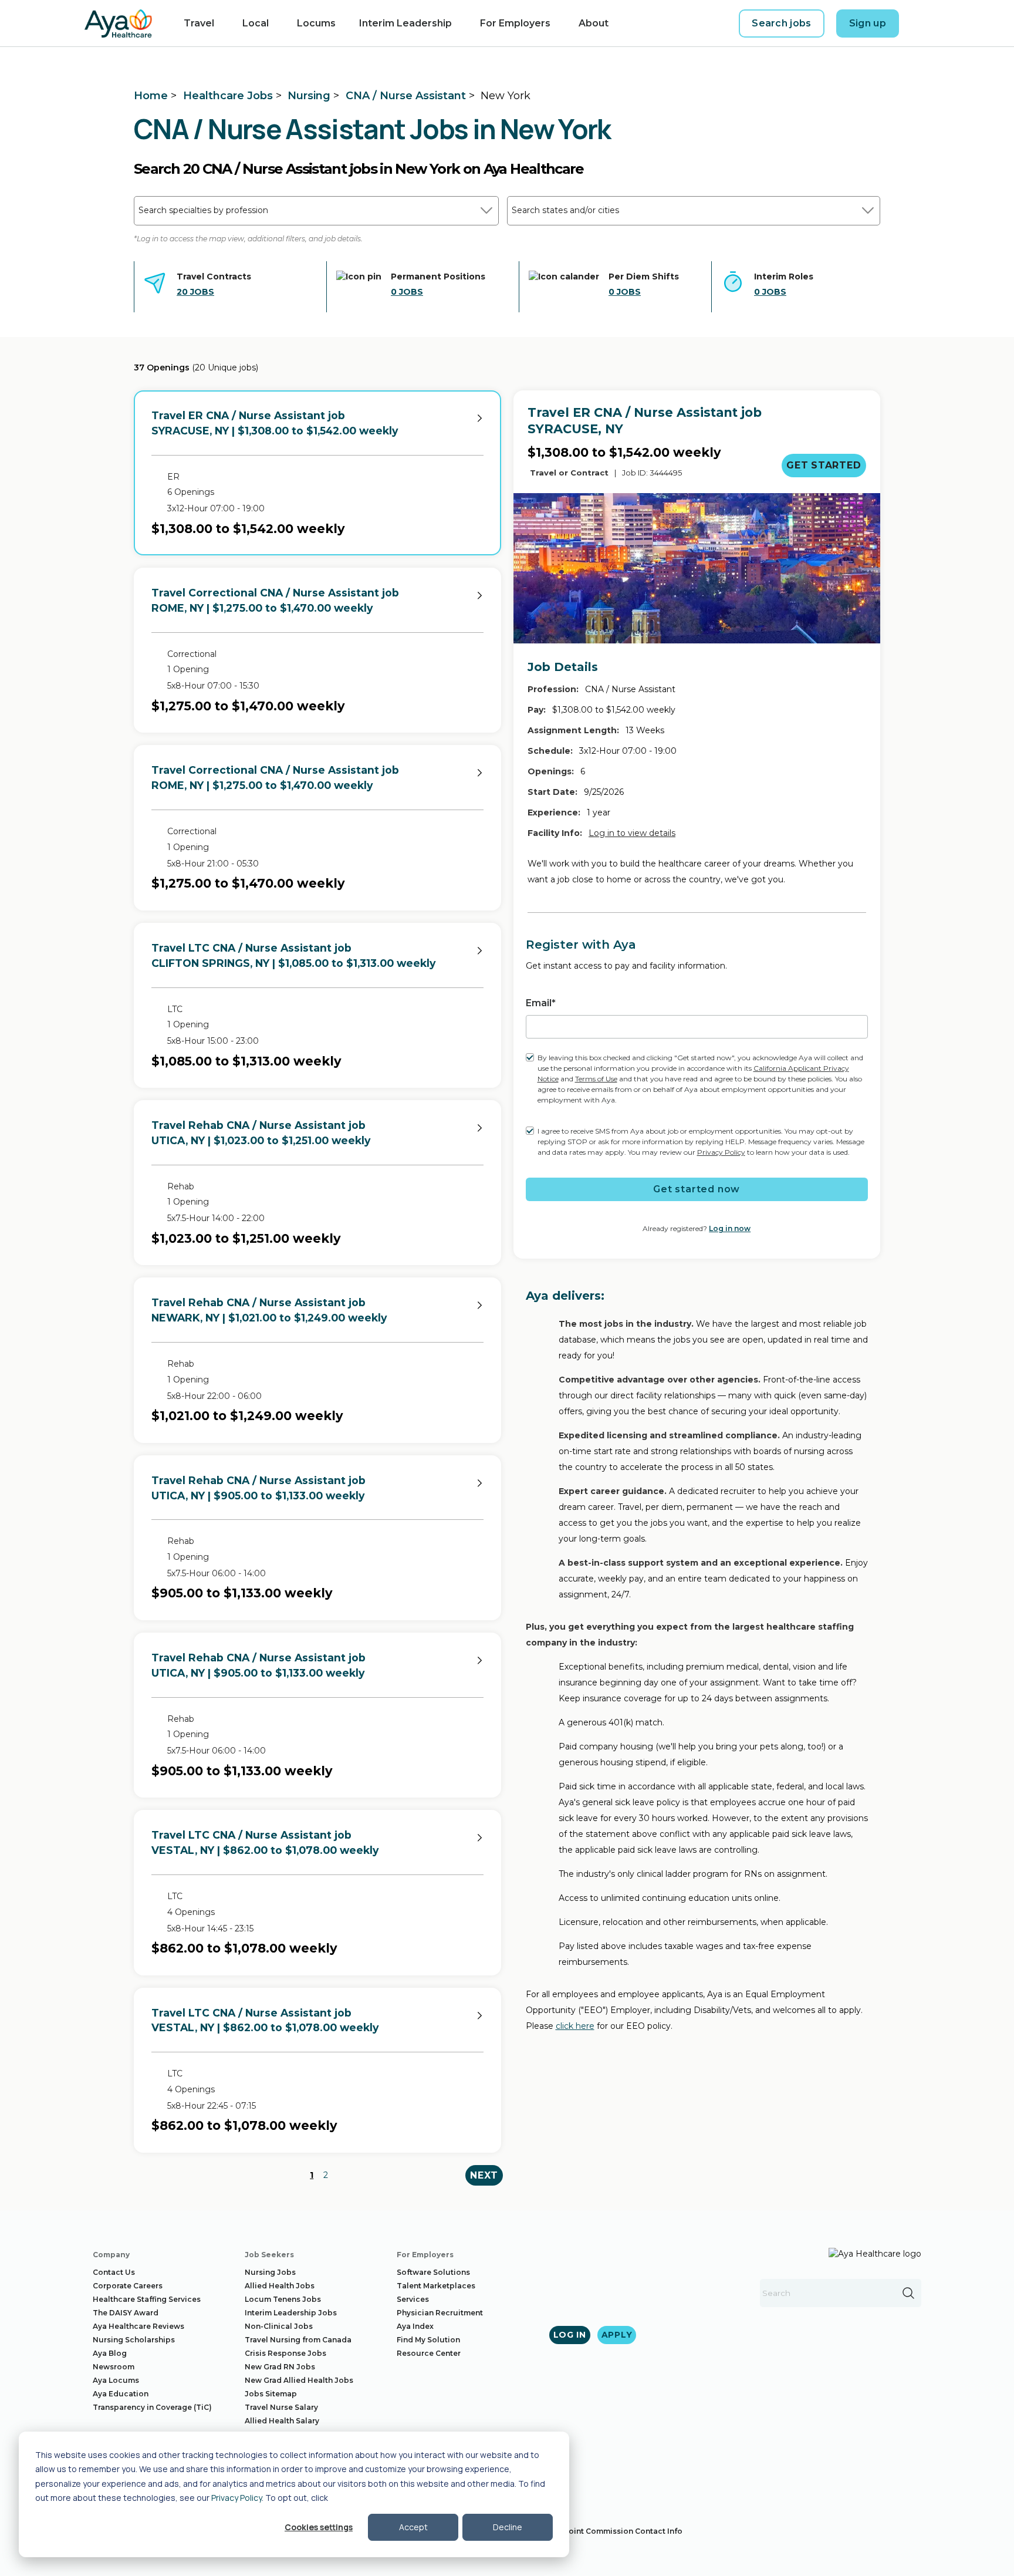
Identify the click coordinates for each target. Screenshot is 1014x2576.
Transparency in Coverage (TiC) (152, 2407)
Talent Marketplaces (436, 2286)
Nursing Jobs (270, 2272)
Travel (199, 23)
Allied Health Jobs (280, 2286)
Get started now (697, 1189)
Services (413, 2299)
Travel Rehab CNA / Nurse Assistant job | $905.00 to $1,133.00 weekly (258, 1488)
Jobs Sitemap (271, 2394)
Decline (508, 2527)
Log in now (730, 1228)
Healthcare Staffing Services (147, 2299)
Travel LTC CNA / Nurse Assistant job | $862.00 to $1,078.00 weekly (265, 1842)
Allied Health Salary (282, 2421)
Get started (824, 465)
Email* (541, 1003)
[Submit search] (908, 2293)
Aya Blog (110, 2353)
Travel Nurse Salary (281, 2407)
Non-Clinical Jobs (279, 2326)
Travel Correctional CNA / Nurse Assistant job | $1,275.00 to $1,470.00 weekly (275, 600)
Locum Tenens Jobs (283, 2299)
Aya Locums (116, 2380)
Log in (570, 2335)
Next (484, 2175)
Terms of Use (596, 1079)
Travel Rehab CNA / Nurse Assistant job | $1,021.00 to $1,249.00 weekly (269, 1310)
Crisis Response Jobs (285, 2353)
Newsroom (114, 2367)
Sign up (868, 23)
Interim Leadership (405, 23)
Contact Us (114, 2272)
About (594, 23)
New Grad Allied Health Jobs (299, 2380)
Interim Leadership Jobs (291, 2313)
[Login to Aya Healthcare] (920, 23)
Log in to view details (632, 833)
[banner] (118, 23)
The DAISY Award (126, 2313)
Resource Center (429, 2353)
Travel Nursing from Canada (298, 2340)
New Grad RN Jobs (280, 2367)
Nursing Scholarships (134, 2340)
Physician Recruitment (440, 2313)
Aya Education (121, 2394)
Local (256, 23)
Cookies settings (319, 2527)
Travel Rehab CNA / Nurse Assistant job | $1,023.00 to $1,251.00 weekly (261, 1133)
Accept (413, 2527)
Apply (617, 2335)
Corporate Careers (128, 2286)
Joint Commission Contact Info (623, 2531)
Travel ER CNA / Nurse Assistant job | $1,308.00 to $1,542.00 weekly (275, 423)
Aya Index (415, 2326)
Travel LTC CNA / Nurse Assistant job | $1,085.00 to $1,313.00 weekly (293, 955)
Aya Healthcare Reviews (138, 2326)
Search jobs (782, 23)
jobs (195, 292)
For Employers (515, 23)
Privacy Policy (236, 2498)
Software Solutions (433, 2272)
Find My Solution (428, 2340)
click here (575, 2026)
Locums (316, 23)
